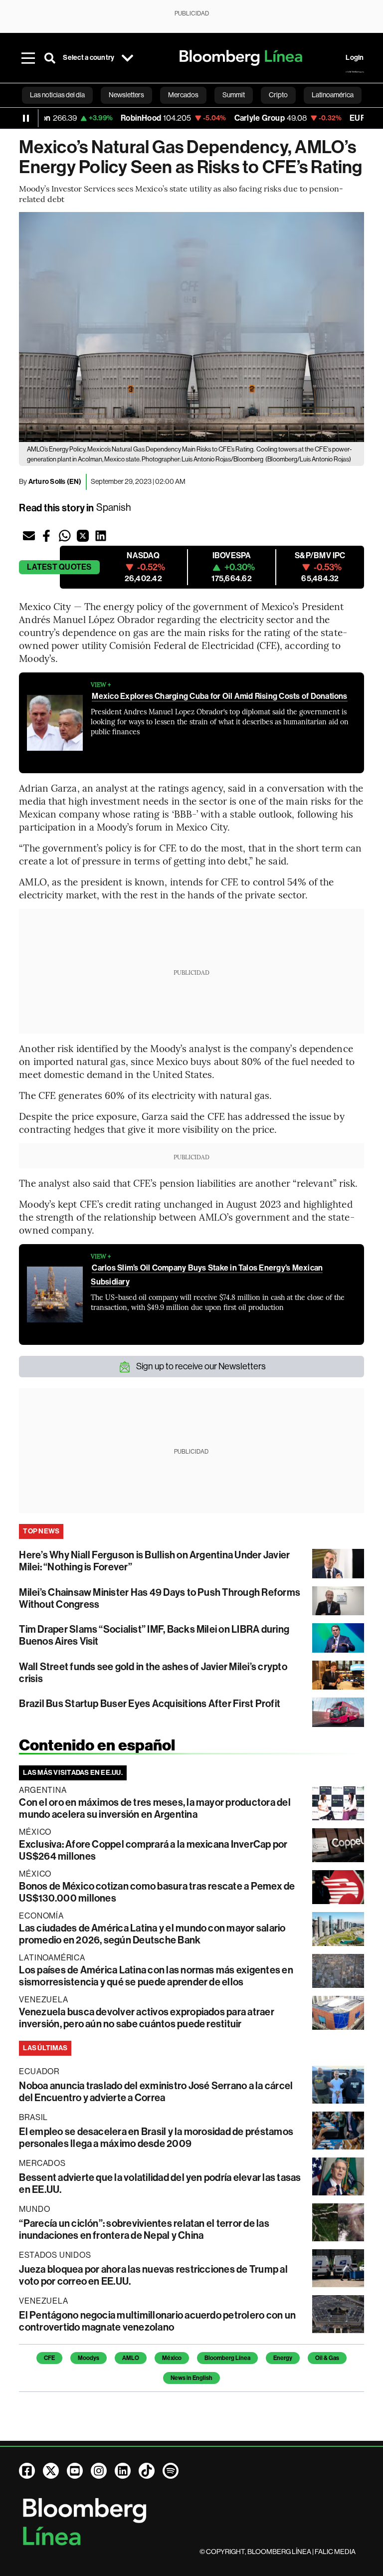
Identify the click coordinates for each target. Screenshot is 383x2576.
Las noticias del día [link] (57, 95)
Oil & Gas (327, 2358)
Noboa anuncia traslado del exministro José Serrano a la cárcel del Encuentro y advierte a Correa (156, 2092)
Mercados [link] (183, 95)
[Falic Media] (355, 72)
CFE (49, 2358)
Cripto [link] (278, 95)
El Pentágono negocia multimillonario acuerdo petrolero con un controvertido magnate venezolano (157, 2321)
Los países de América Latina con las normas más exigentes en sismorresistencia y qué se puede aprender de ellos (156, 1976)
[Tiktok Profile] (147, 2471)
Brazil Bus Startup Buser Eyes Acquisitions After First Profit (150, 1704)
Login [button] (355, 58)
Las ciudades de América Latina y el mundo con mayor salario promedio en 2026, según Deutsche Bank (152, 1934)
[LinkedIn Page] (123, 2471)
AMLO (131, 2358)
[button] (29, 536)
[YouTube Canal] (75, 2471)
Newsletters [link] (126, 95)
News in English (191, 2378)
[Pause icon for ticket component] (26, 118)
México (172, 2358)
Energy (283, 2358)
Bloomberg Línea (227, 2358)
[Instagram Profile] (99, 2471)
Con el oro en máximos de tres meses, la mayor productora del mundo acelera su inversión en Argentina (155, 1808)
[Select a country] (127, 58)
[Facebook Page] (27, 2471)
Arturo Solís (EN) (55, 482)
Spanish (114, 508)
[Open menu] (28, 58)
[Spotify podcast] (171, 2471)
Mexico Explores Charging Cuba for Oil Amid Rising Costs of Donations (219, 696)
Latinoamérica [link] (333, 95)
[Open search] (50, 58)
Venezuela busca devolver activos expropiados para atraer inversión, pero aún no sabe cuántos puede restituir (146, 2018)
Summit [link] (234, 95)
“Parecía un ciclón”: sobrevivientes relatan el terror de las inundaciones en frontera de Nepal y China (144, 2229)
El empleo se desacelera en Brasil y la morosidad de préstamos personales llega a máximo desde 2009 (156, 2138)
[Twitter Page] (51, 2471)
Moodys (89, 2358)
